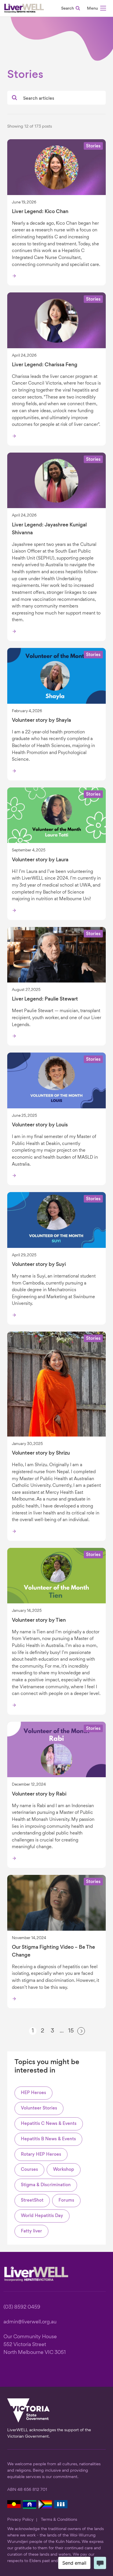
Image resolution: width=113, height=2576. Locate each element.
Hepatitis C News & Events (49, 2124)
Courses (29, 2170)
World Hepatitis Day (42, 2216)
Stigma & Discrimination (46, 2185)
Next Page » (81, 2033)
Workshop (64, 2170)
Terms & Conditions (59, 2520)
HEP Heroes (33, 2093)
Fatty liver (31, 2231)
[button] (96, 9)
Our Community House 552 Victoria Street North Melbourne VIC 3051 (35, 2345)
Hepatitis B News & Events (48, 2139)
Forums (66, 2201)
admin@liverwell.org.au (30, 2322)
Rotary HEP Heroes (41, 2155)
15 (71, 2031)
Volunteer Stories (39, 2108)
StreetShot (32, 2201)
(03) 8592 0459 (22, 2307)
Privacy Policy (20, 2520)
